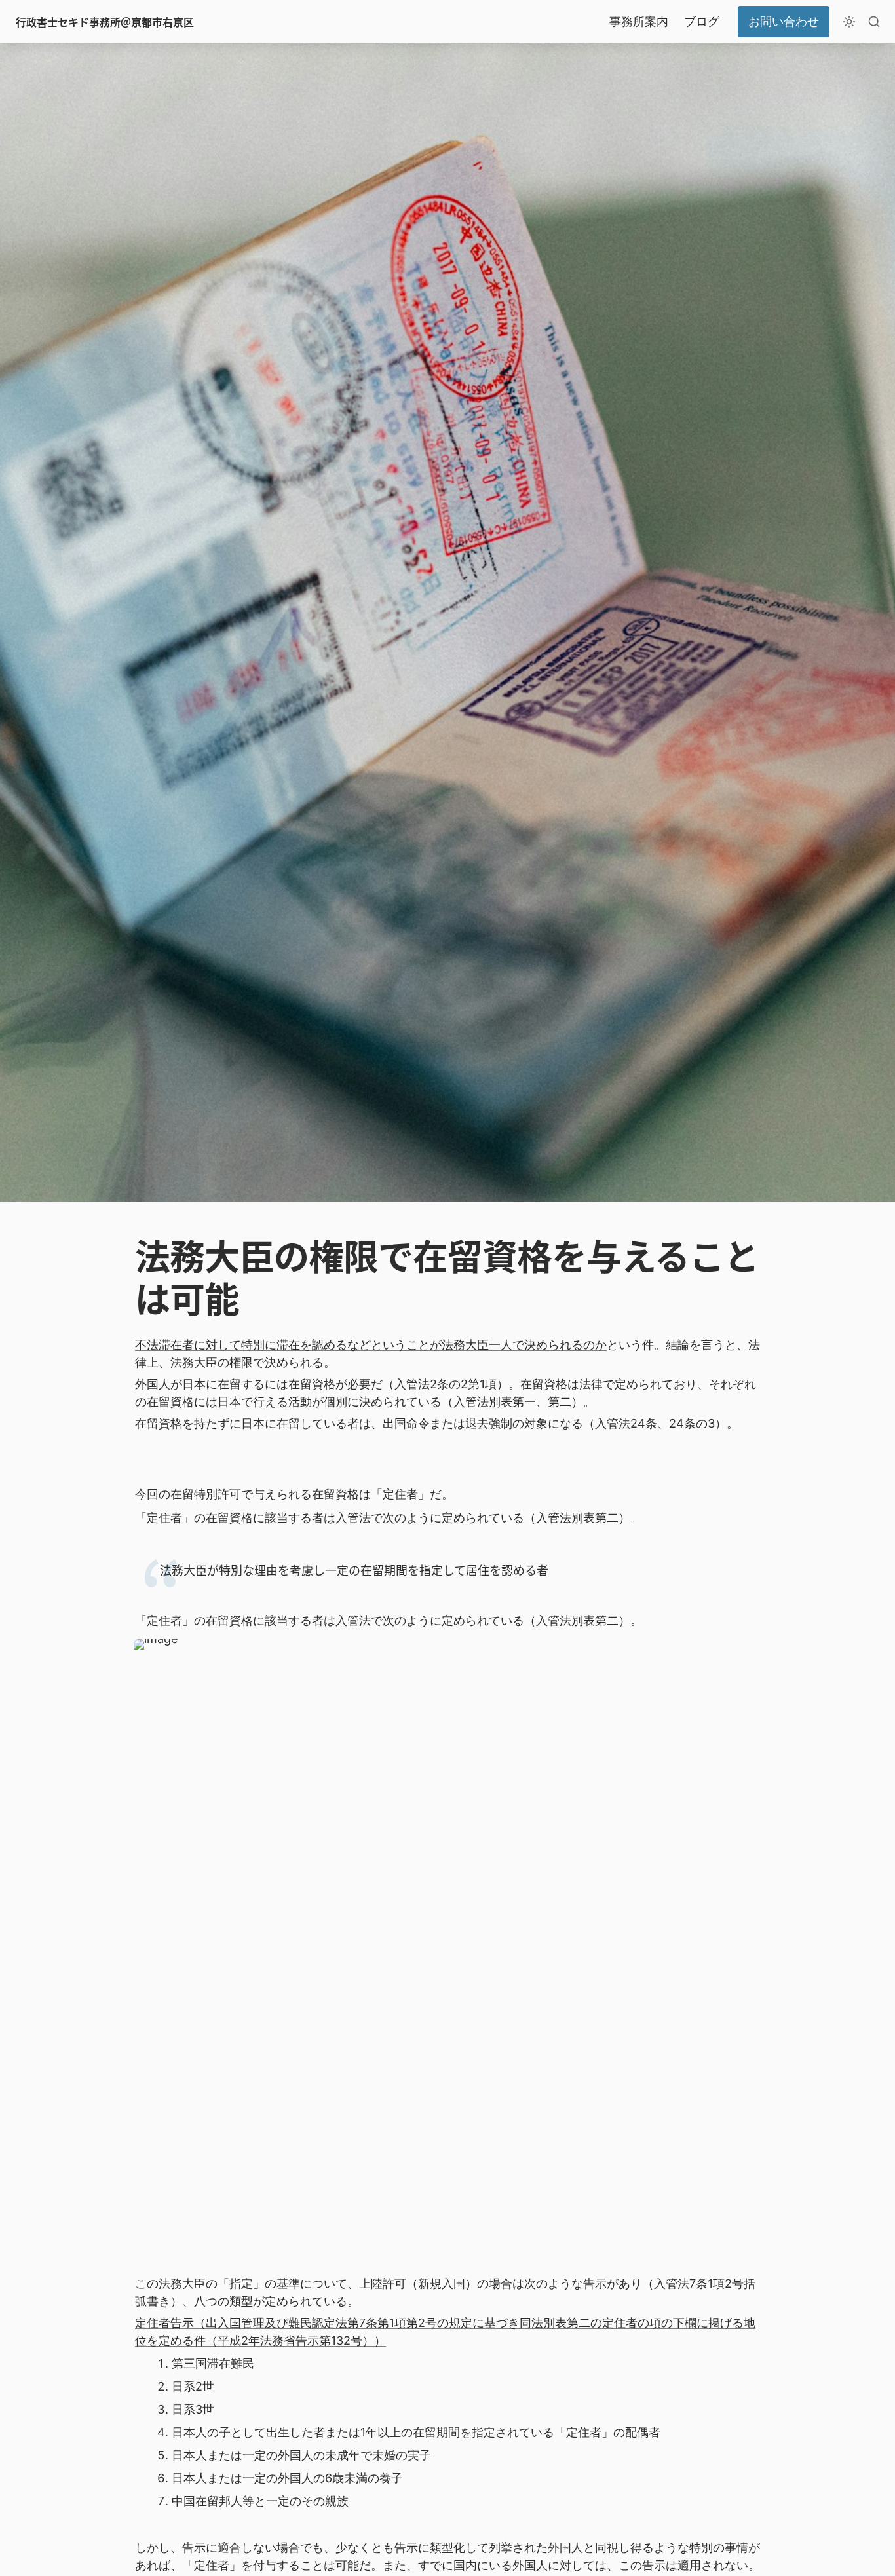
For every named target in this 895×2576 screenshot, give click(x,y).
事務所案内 (639, 21)
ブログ (702, 21)
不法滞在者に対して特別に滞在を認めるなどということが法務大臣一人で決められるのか (371, 1345)
